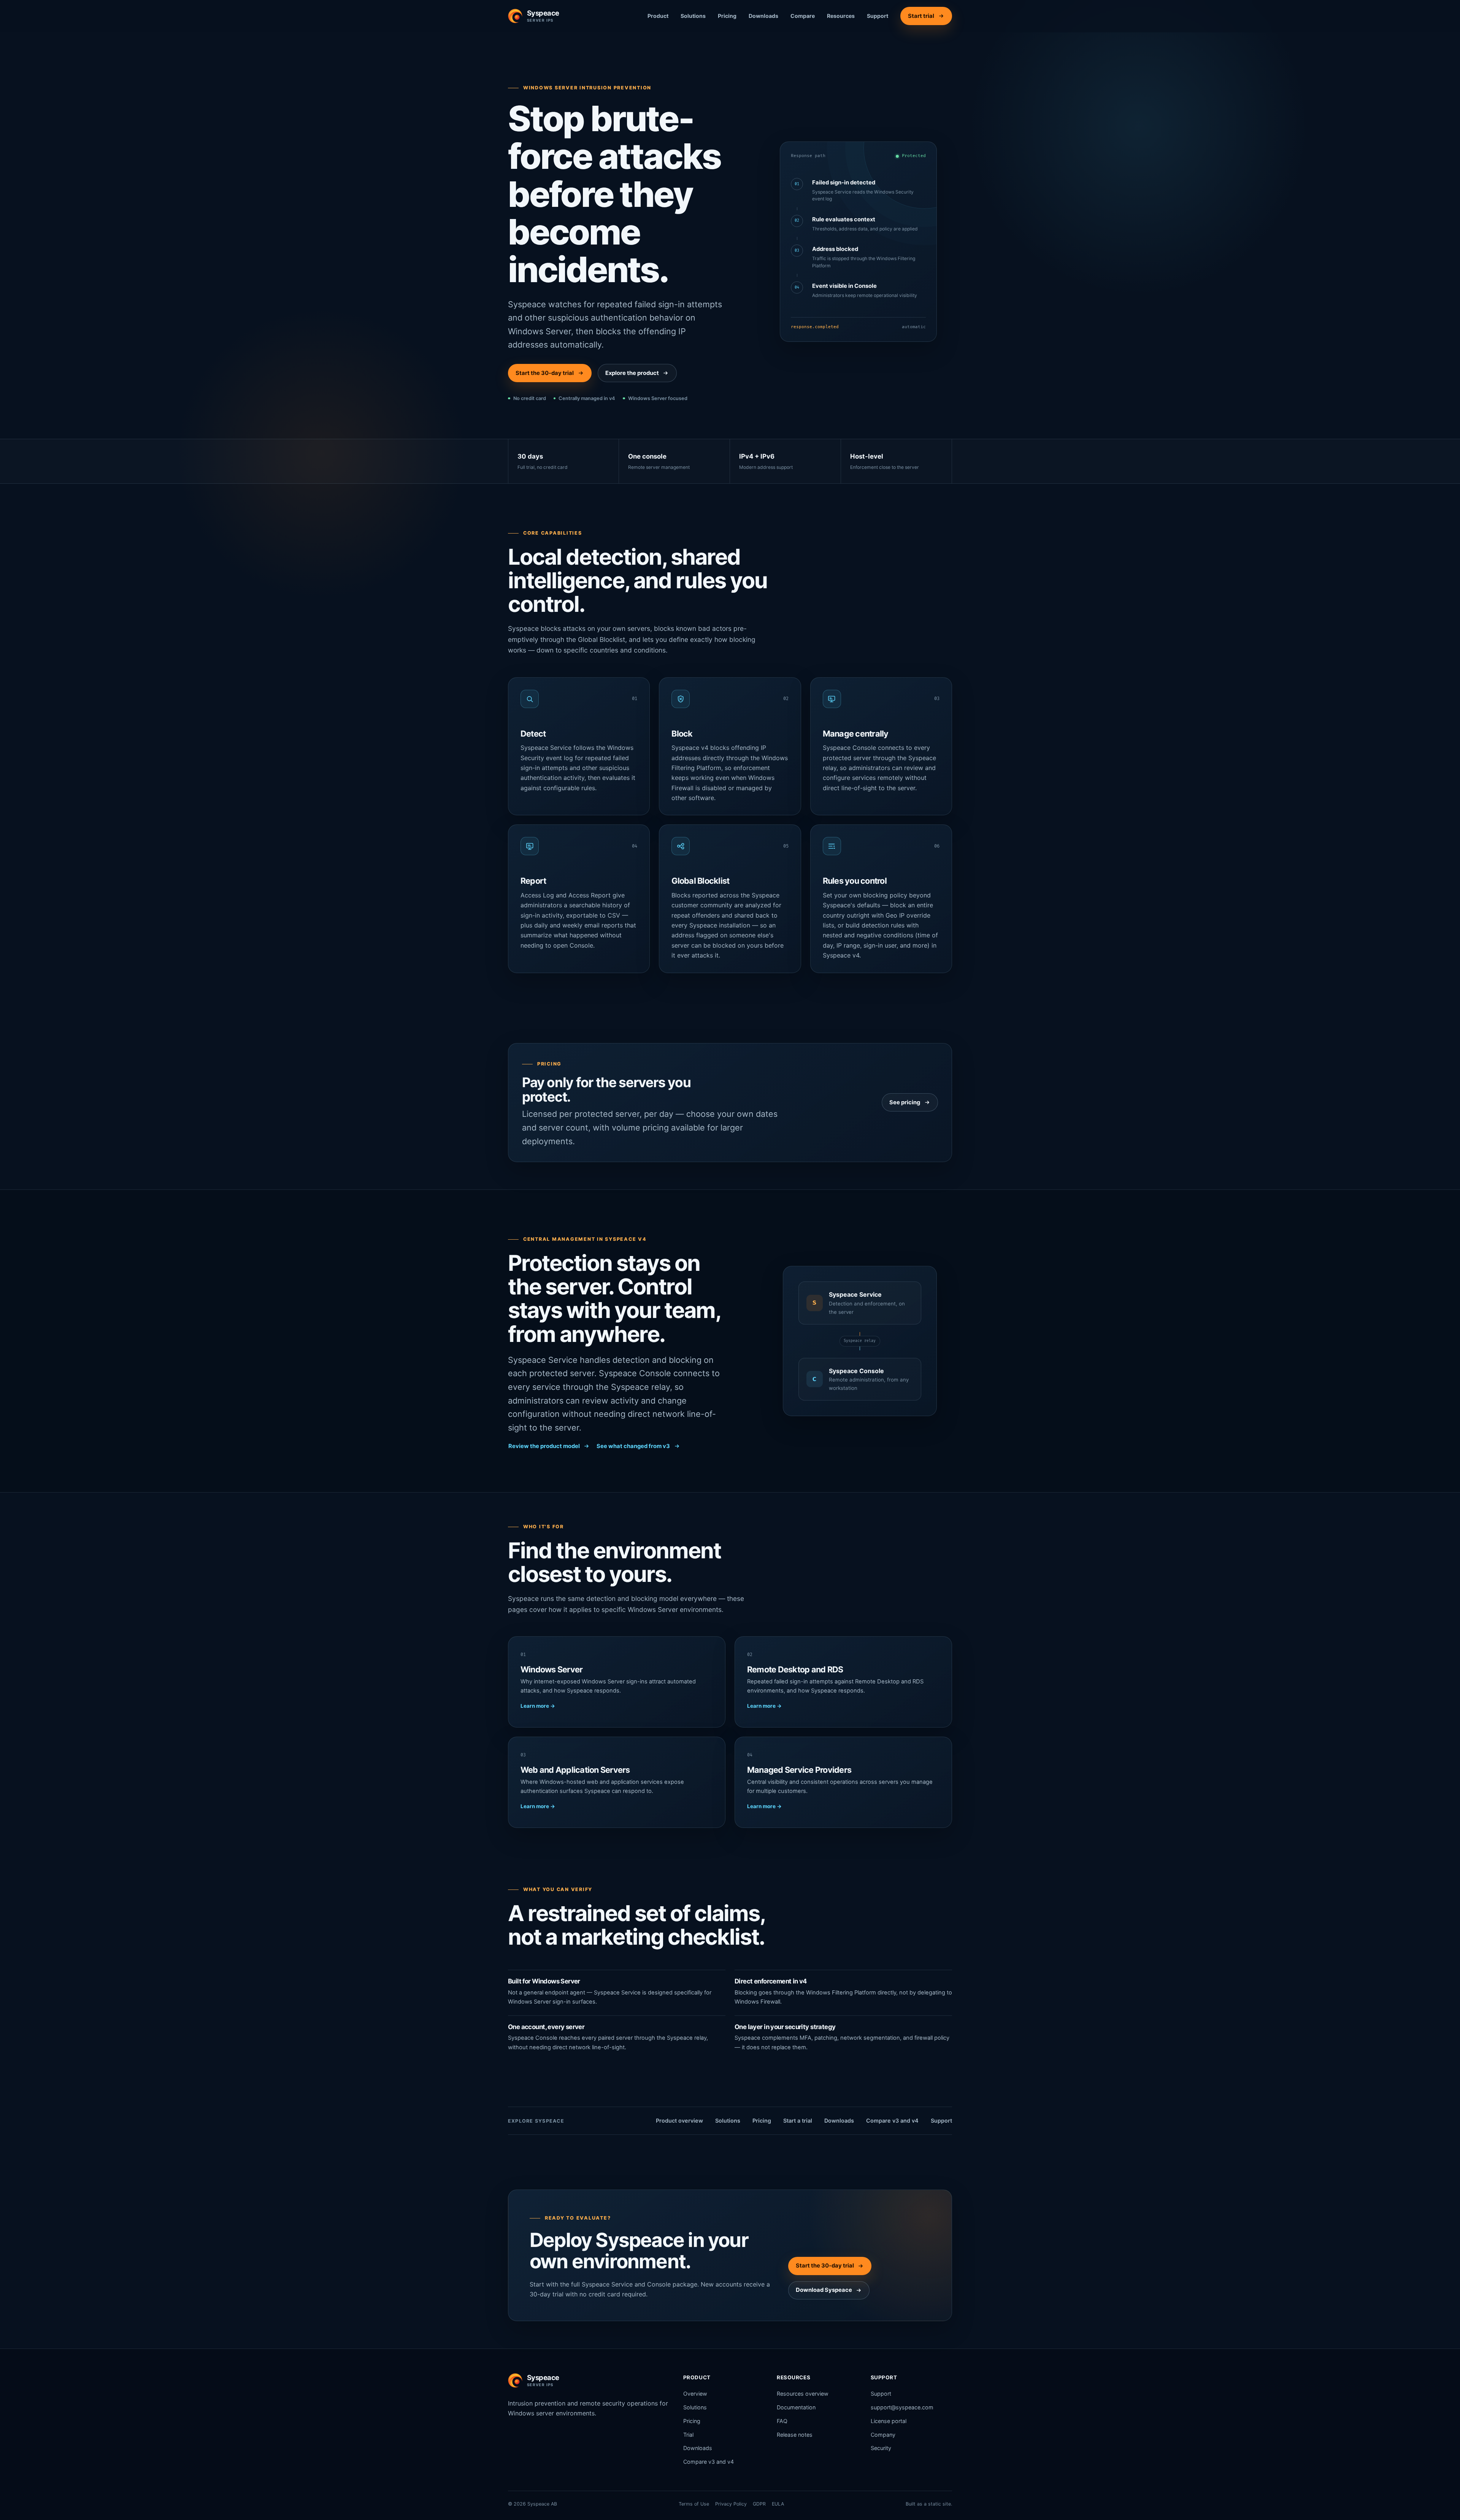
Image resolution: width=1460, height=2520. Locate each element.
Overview (695, 2394)
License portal (889, 2421)
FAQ (782, 2421)
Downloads (763, 16)
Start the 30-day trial (545, 373)
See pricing (905, 1102)
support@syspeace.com (902, 2407)
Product (658, 16)
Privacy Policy (731, 2504)
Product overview (679, 2121)
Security (881, 2448)
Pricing (727, 16)
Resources (841, 16)
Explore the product (632, 373)
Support (878, 16)
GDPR (759, 2504)
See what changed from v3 (633, 1446)
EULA (778, 2504)
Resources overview (803, 2394)
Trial (688, 2435)
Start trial (921, 16)
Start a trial (798, 2121)
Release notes (795, 2435)
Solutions (693, 16)
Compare (803, 16)
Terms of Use (694, 2504)
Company (883, 2435)
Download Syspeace (824, 2290)
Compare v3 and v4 (892, 2121)
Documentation (796, 2407)
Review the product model (544, 1446)
